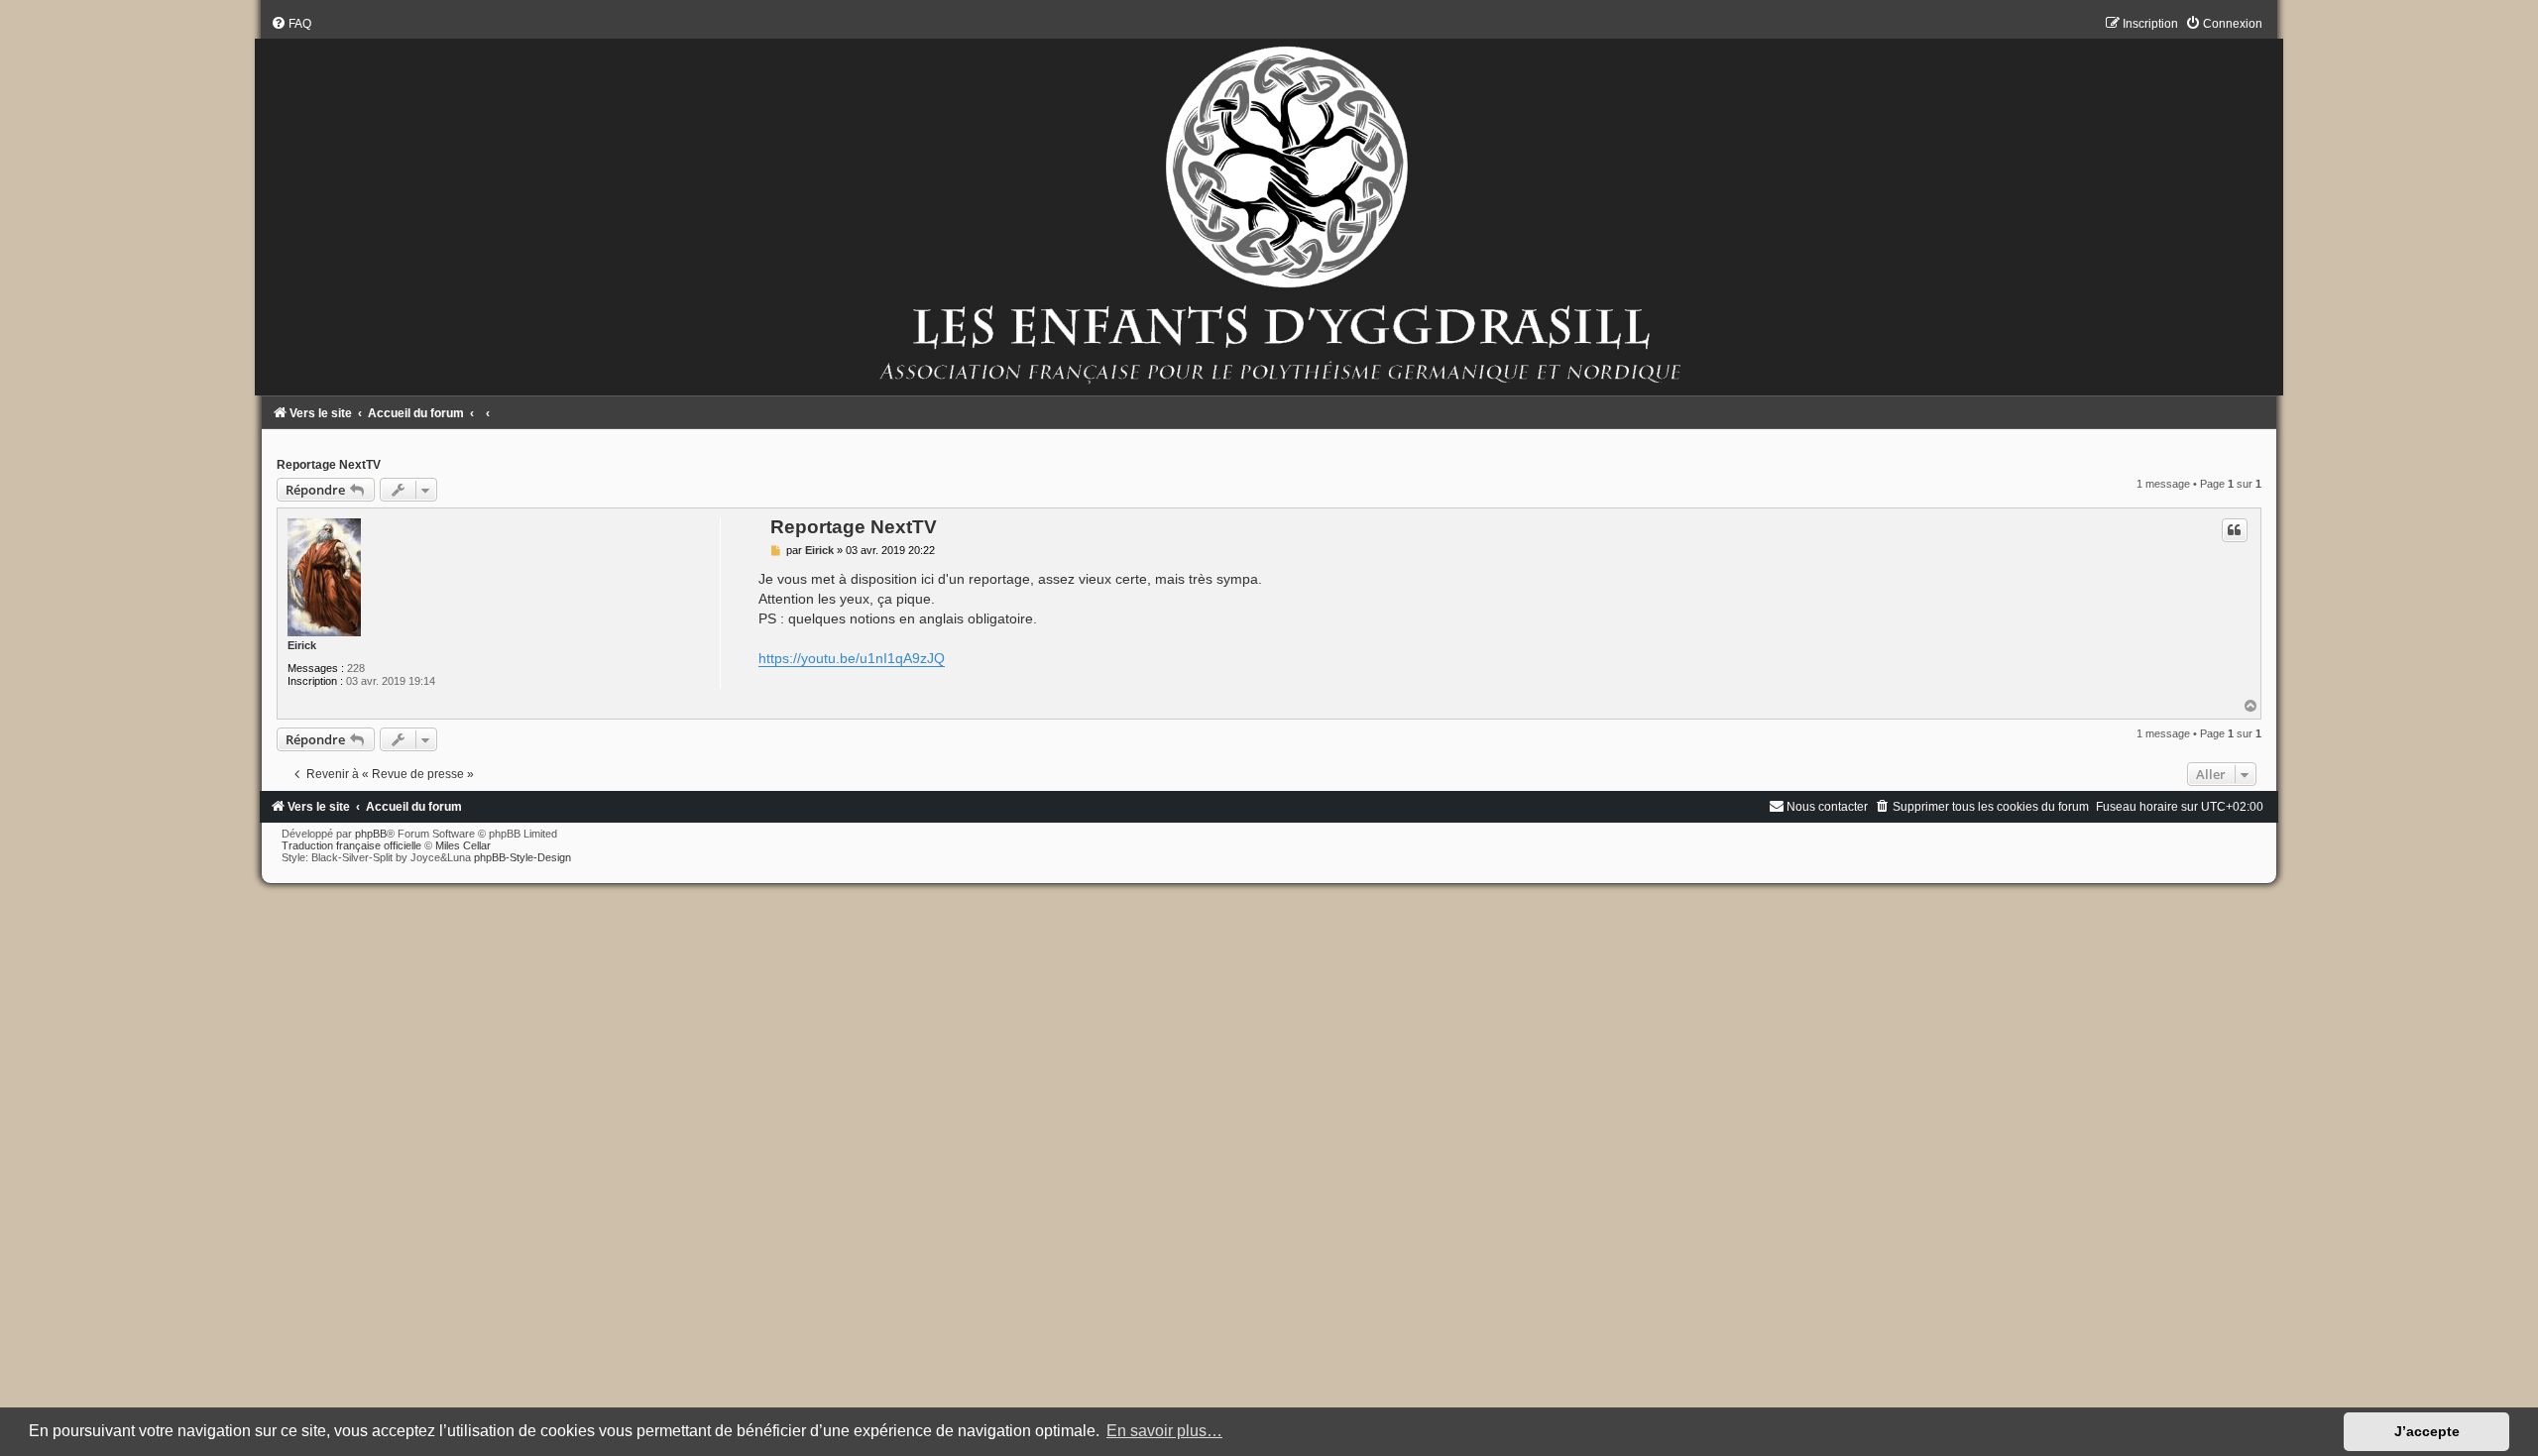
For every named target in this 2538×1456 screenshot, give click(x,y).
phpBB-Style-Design (522, 857)
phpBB (371, 834)
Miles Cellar (463, 845)
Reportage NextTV (329, 465)
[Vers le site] (1269, 206)
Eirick (302, 645)
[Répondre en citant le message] (2235, 530)
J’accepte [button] (2427, 1431)
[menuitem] (291, 24)
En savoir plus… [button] (1164, 1431)
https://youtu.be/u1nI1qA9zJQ (852, 658)
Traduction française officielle (351, 845)
